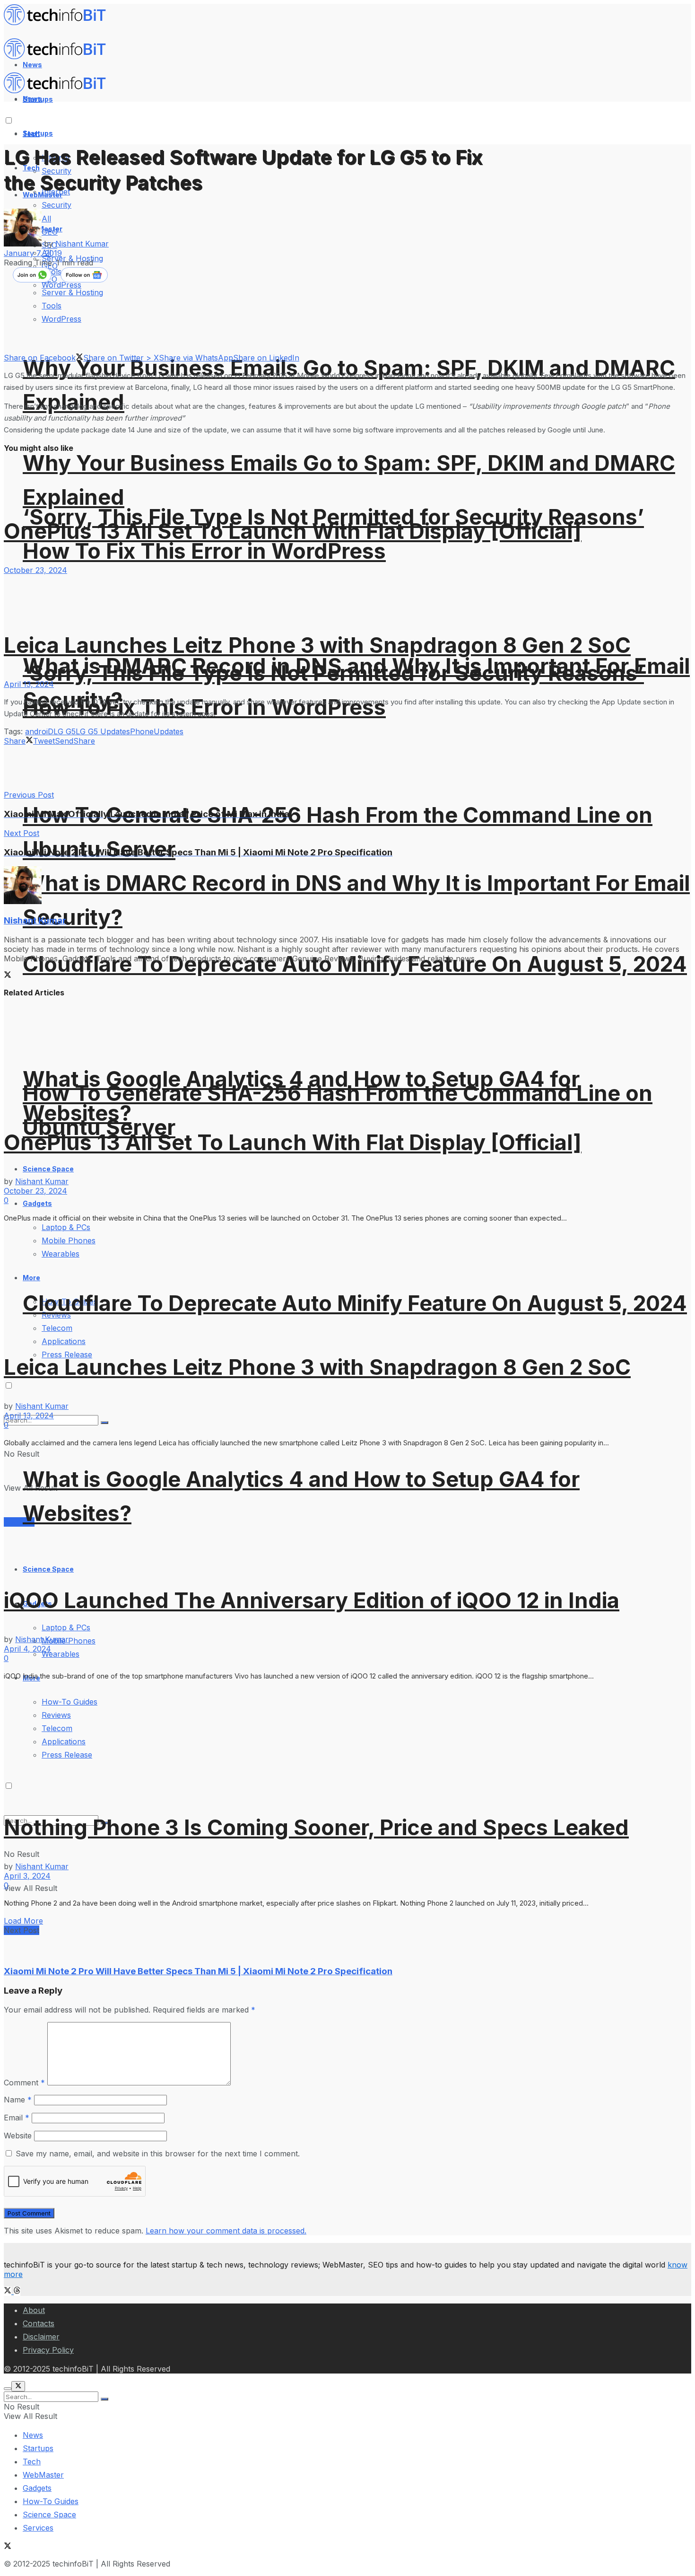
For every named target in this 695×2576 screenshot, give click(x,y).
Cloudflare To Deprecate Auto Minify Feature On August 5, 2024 (355, 964)
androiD (39, 731)
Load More (23, 1921)
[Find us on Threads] (17, 2291)
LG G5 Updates (103, 731)
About (34, 2310)
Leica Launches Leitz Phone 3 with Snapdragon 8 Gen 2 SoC (317, 645)
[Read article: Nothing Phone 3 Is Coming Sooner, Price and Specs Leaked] (347, 1741)
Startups (38, 133)
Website (18, 2136)
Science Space (48, 1569)
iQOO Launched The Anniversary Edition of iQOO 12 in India (312, 1600)
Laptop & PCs (66, 1627)
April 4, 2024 (27, 1649)
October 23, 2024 (35, 570)
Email (17, 2118)
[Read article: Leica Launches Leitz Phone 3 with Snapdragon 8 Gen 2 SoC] (347, 593)
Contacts (39, 2323)
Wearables (61, 1654)
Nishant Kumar (82, 244)
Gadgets (37, 2488)
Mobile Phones (69, 1641)
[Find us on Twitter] (9, 2291)
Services (38, 2528)
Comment (24, 2083)
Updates (169, 731)
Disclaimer (41, 2337)
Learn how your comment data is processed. (226, 2231)
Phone (142, 731)
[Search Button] (104, 2399)
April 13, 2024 (29, 684)
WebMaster (43, 2475)
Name (18, 2100)
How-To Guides (51, 2501)
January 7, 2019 (33, 253)
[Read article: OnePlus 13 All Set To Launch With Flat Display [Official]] (347, 1056)
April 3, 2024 (27, 1876)
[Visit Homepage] (59, 23)
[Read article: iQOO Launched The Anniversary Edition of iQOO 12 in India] (347, 1511)
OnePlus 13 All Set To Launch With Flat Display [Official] (293, 531)
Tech (32, 2462)
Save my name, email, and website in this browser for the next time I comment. (158, 2154)
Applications (64, 1341)
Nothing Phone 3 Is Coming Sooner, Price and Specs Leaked (316, 1827)
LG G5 (65, 731)
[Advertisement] (176, 767)
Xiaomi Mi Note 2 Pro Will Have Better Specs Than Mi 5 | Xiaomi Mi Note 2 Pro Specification (198, 1971)
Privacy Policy (48, 2350)
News (33, 2435)
